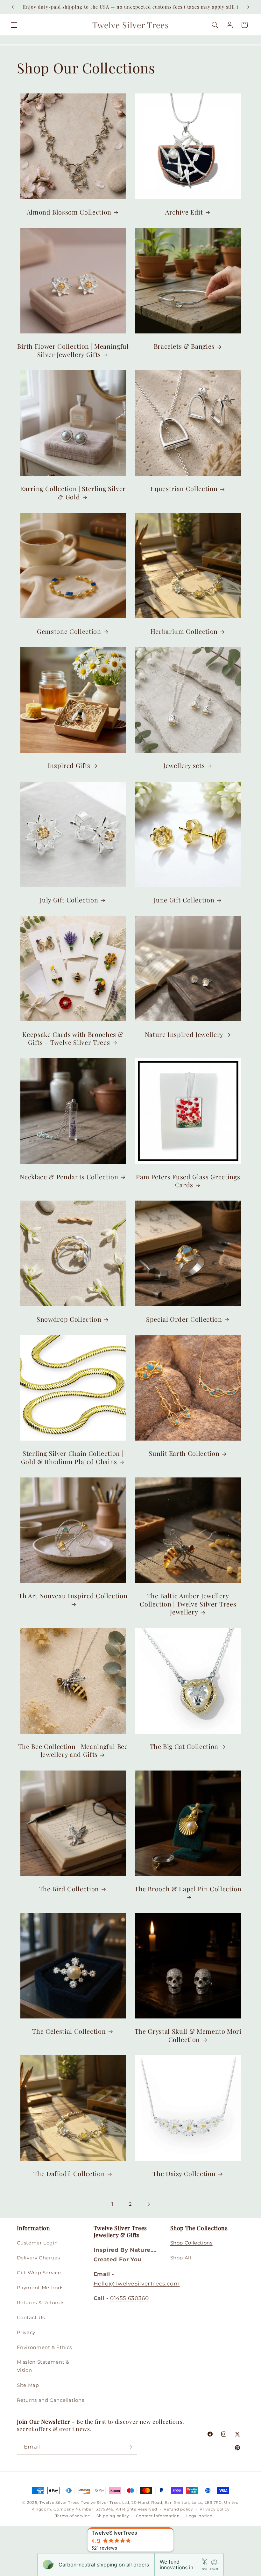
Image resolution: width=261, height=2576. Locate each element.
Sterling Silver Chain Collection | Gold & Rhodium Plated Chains (72, 1457)
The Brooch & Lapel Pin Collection (188, 1889)
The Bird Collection (69, 1889)
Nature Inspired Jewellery (184, 1035)
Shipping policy (113, 2516)
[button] (14, 25)
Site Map (28, 2385)
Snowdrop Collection (69, 1319)
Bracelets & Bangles (184, 346)
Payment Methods (40, 2288)
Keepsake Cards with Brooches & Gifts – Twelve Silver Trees (73, 1038)
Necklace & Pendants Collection (69, 1177)
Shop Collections (191, 2243)
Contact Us (31, 2318)
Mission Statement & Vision (43, 2366)
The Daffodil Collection (69, 2174)
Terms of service (73, 2516)
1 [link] (113, 2204)
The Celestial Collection (69, 2031)
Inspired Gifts (69, 766)
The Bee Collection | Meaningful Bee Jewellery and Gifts (73, 1750)
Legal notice (199, 2516)
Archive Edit (184, 212)
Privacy (26, 2333)
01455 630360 (130, 2298)
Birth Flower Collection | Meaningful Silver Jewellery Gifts (73, 350)
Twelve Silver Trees (60, 2503)
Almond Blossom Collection (69, 212)
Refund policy (178, 2509)
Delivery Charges (39, 2258)
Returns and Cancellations (51, 2400)
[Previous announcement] (13, 7)
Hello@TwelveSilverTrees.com (137, 2284)
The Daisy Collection (184, 2174)
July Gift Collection (69, 900)
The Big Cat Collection (184, 1747)
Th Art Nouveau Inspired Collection (73, 1596)
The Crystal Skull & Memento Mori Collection (188, 2035)
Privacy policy (215, 2509)
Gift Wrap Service (39, 2273)
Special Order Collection (184, 1319)
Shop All (181, 2258)
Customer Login (37, 2243)
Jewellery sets (184, 766)
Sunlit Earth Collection (184, 1453)
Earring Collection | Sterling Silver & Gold (73, 493)
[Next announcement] (248, 7)
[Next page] (149, 2204)
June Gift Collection (184, 900)
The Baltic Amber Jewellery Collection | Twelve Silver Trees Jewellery (188, 1604)
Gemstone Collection (69, 631)
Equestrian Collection (184, 489)
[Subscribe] (129, 2447)
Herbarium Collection (184, 631)
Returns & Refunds (41, 2303)
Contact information (158, 2516)
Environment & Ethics (45, 2347)
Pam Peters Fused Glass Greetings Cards (188, 1181)
